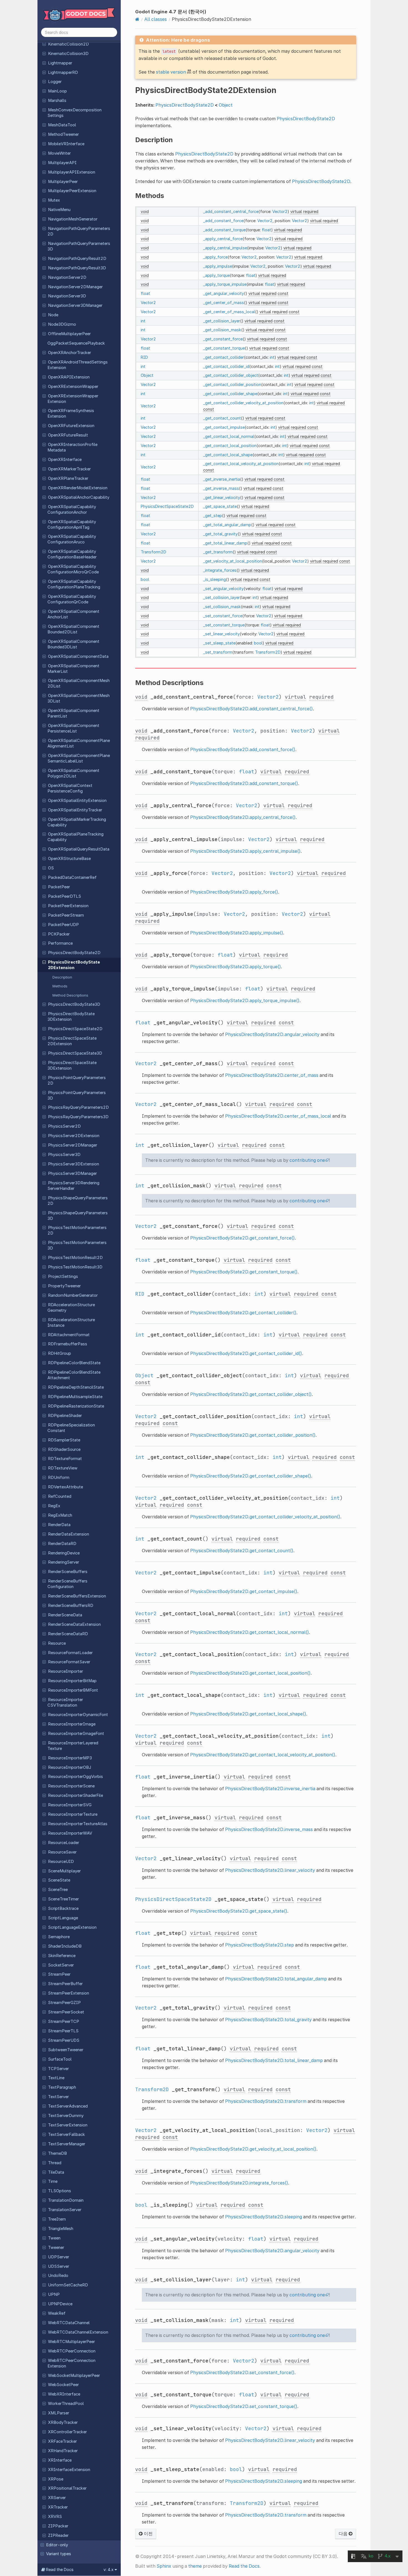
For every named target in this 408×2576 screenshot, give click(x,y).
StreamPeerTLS (63, 2031)
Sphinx (164, 2566)
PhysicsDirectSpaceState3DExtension (72, 1065)
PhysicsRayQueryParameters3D (78, 1117)
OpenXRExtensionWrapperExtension (73, 399)
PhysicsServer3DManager (72, 1173)
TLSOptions (60, 2191)
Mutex (54, 200)
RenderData (59, 1525)
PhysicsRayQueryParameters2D (78, 1107)
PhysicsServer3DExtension (74, 1164)
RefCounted (60, 1496)
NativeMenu (59, 210)
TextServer (58, 2097)
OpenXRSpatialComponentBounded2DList (73, 629)
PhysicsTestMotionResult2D (75, 1258)
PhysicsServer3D (64, 1155)
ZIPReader (58, 2535)
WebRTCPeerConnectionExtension (71, 2363)
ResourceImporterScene (71, 1786)
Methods (60, 986)
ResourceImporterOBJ (70, 1767)
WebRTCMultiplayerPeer (71, 2342)
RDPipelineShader (65, 1416)
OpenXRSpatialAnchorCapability (79, 497)
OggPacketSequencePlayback (76, 343)
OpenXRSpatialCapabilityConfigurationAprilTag (72, 525)
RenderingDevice (64, 1553)
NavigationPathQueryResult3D (77, 268)
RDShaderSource (64, 1449)
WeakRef (57, 2313)
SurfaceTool (60, 2059)
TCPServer (58, 2069)
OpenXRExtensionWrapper (73, 387)
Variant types (59, 2554)
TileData (56, 2172)
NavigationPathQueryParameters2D (79, 231)
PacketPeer (59, 887)
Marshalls (57, 101)
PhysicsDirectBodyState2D (74, 953)
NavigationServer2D (67, 277)
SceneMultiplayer (64, 1871)
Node (53, 315)
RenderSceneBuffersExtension (77, 1596)
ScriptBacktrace (63, 1908)
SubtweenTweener (66, 2050)
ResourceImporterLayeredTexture (73, 1746)
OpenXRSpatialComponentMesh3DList (79, 698)
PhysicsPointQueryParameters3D (77, 1095)
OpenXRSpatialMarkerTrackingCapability (77, 822)
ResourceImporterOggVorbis (75, 1777)
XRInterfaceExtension (69, 2470)
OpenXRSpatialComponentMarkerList (73, 669)
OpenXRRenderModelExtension (78, 488)
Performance (60, 943)
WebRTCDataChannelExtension (78, 2332)
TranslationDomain (66, 2200)
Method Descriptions (70, 995)
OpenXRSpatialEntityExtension (77, 801)
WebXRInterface (64, 2394)
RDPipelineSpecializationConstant (71, 1428)
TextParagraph (62, 2087)
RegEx (54, 1506)
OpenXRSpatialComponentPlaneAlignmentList (79, 743)
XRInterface (60, 2460)
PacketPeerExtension (68, 906)
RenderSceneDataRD (68, 1634)
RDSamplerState (64, 1440)
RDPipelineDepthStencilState (76, 1387)
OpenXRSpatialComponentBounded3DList (73, 644)
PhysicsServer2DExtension (74, 1136)
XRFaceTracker (62, 2441)
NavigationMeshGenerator (73, 219)
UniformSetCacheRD (68, 2285)
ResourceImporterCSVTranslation (65, 1702)
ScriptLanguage (63, 1918)
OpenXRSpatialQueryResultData (79, 849)
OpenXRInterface (65, 460)
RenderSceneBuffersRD (71, 1606)
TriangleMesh (61, 2229)
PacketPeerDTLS (65, 896)
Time (53, 2181)
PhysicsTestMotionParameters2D (77, 1230)
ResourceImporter (66, 1671)
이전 (148, 2534)
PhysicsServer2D (64, 1126)
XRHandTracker (63, 2451)
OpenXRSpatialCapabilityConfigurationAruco (72, 539)
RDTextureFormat (65, 1459)
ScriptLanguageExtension (72, 1927)
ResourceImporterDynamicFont (78, 1715)
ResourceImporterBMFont (73, 1690)
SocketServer (61, 1965)
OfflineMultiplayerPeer (69, 334)
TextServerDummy (66, 2116)
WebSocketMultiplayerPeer (74, 2376)
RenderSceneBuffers (68, 1572)
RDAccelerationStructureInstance (71, 1323)
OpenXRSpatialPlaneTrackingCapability (75, 837)
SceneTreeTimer (63, 1899)
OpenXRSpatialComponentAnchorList (73, 614)
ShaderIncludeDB (65, 1946)
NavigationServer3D (67, 296)
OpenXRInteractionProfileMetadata (72, 447)
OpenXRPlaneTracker (68, 478)
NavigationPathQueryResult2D (77, 259)
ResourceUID (61, 1862)
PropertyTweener (64, 1286)
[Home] (137, 19)
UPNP (54, 2294)
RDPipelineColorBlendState (74, 1363)
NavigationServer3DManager (75, 305)
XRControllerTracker (67, 2432)
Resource (57, 1643)
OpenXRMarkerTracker (69, 469)
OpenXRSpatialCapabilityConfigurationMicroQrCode (73, 569)
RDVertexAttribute (66, 1487)
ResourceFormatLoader (70, 1653)
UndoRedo (58, 2276)
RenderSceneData (65, 1615)
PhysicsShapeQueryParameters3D (78, 1216)
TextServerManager (67, 2144)
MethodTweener (63, 134)
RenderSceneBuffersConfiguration (67, 1584)
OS (51, 868)
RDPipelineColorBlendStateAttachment (74, 1375)
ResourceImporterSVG (70, 1805)
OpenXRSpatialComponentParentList (73, 713)
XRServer (57, 2498)
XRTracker (58, 2507)
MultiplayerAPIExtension (72, 172)
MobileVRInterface (66, 144)
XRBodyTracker (63, 2422)
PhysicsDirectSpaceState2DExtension (72, 1041)
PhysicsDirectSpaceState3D (75, 1053)
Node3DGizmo (62, 324)
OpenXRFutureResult (68, 435)
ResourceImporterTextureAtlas (78, 1824)
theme (195, 2566)
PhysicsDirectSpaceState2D (75, 1029)
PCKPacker (59, 934)
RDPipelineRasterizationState (76, 1406)
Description (62, 977)
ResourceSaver (62, 1852)
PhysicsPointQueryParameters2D (77, 1080)
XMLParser (59, 2413)
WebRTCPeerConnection (72, 2351)
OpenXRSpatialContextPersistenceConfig (70, 788)
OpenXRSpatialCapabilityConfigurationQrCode (72, 599)
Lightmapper (60, 63)
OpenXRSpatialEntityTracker (75, 810)
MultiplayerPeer (63, 182)
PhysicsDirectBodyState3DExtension (71, 1017)
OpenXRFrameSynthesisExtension (71, 413)
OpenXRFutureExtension (71, 426)
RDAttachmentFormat (69, 1335)
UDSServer (59, 2266)
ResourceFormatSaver (69, 1662)
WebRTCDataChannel (69, 2323)
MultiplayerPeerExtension (72, 191)
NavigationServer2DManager (75, 287)
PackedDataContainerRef (72, 877)
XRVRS (55, 2517)
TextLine (56, 2078)
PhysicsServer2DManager (73, 1145)
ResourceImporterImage (72, 1724)
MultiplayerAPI (62, 163)
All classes (156, 19)
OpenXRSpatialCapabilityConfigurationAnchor (72, 510)
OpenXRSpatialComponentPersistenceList (73, 728)
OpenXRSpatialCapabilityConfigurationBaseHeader (72, 554)
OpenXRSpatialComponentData (78, 656)
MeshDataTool (62, 125)
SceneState (59, 1880)
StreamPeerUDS (64, 2040)
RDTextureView (63, 1468)
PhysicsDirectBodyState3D (74, 1004)
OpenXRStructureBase (69, 859)
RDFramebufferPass (68, 1344)
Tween (54, 2238)
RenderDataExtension (69, 1534)
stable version (171, 72)
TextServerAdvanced (68, 2106)
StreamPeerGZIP (64, 2003)
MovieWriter (59, 153)
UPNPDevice (60, 2304)
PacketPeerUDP (63, 925)
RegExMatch (60, 1515)
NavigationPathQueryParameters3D (79, 246)
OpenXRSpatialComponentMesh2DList (79, 683)
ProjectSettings (63, 1276)
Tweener (56, 2248)
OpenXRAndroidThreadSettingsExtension (78, 365)
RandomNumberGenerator (73, 1295)
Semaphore (59, 1937)
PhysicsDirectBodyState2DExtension (74, 965)
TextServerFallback (66, 2134)
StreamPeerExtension (69, 1993)
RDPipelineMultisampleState (75, 1397)
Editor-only (57, 2545)
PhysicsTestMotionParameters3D (77, 1245)
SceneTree (58, 1890)
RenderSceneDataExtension (74, 1624)
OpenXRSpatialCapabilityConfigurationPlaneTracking (74, 584)
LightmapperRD (63, 72)
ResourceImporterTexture (73, 1814)
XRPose (56, 2479)
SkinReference (62, 1956)
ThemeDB (57, 2153)
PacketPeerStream (66, 915)
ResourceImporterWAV (70, 1833)
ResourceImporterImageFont (76, 1734)
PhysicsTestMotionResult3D (75, 1267)
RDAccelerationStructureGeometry (71, 1308)
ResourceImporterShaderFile (75, 1795)
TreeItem (57, 2219)
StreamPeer (59, 1974)
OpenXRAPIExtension (69, 377)
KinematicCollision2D (68, 44)
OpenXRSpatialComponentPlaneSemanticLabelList (79, 758)
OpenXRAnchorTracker (70, 353)
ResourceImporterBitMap (72, 1681)
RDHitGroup (60, 1353)
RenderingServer (64, 1562)
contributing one (307, 1160)
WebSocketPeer (63, 2385)
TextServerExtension (68, 2125)
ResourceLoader (64, 1843)
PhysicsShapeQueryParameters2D (78, 1201)
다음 (344, 2534)
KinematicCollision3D (68, 54)
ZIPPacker (58, 2526)
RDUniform (59, 1478)
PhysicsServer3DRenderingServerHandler (73, 1186)
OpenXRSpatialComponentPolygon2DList (73, 773)
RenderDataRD (62, 1544)
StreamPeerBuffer (65, 1984)
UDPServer (59, 2257)
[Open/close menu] (44, 44)
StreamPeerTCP (64, 2021)
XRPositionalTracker (67, 2488)
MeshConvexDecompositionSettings (75, 113)
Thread (55, 2163)
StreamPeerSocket (66, 2012)
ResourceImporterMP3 (70, 1758)
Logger (55, 82)
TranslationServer (65, 2210)
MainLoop (57, 91)
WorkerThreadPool (66, 2404)
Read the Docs (244, 2566)
